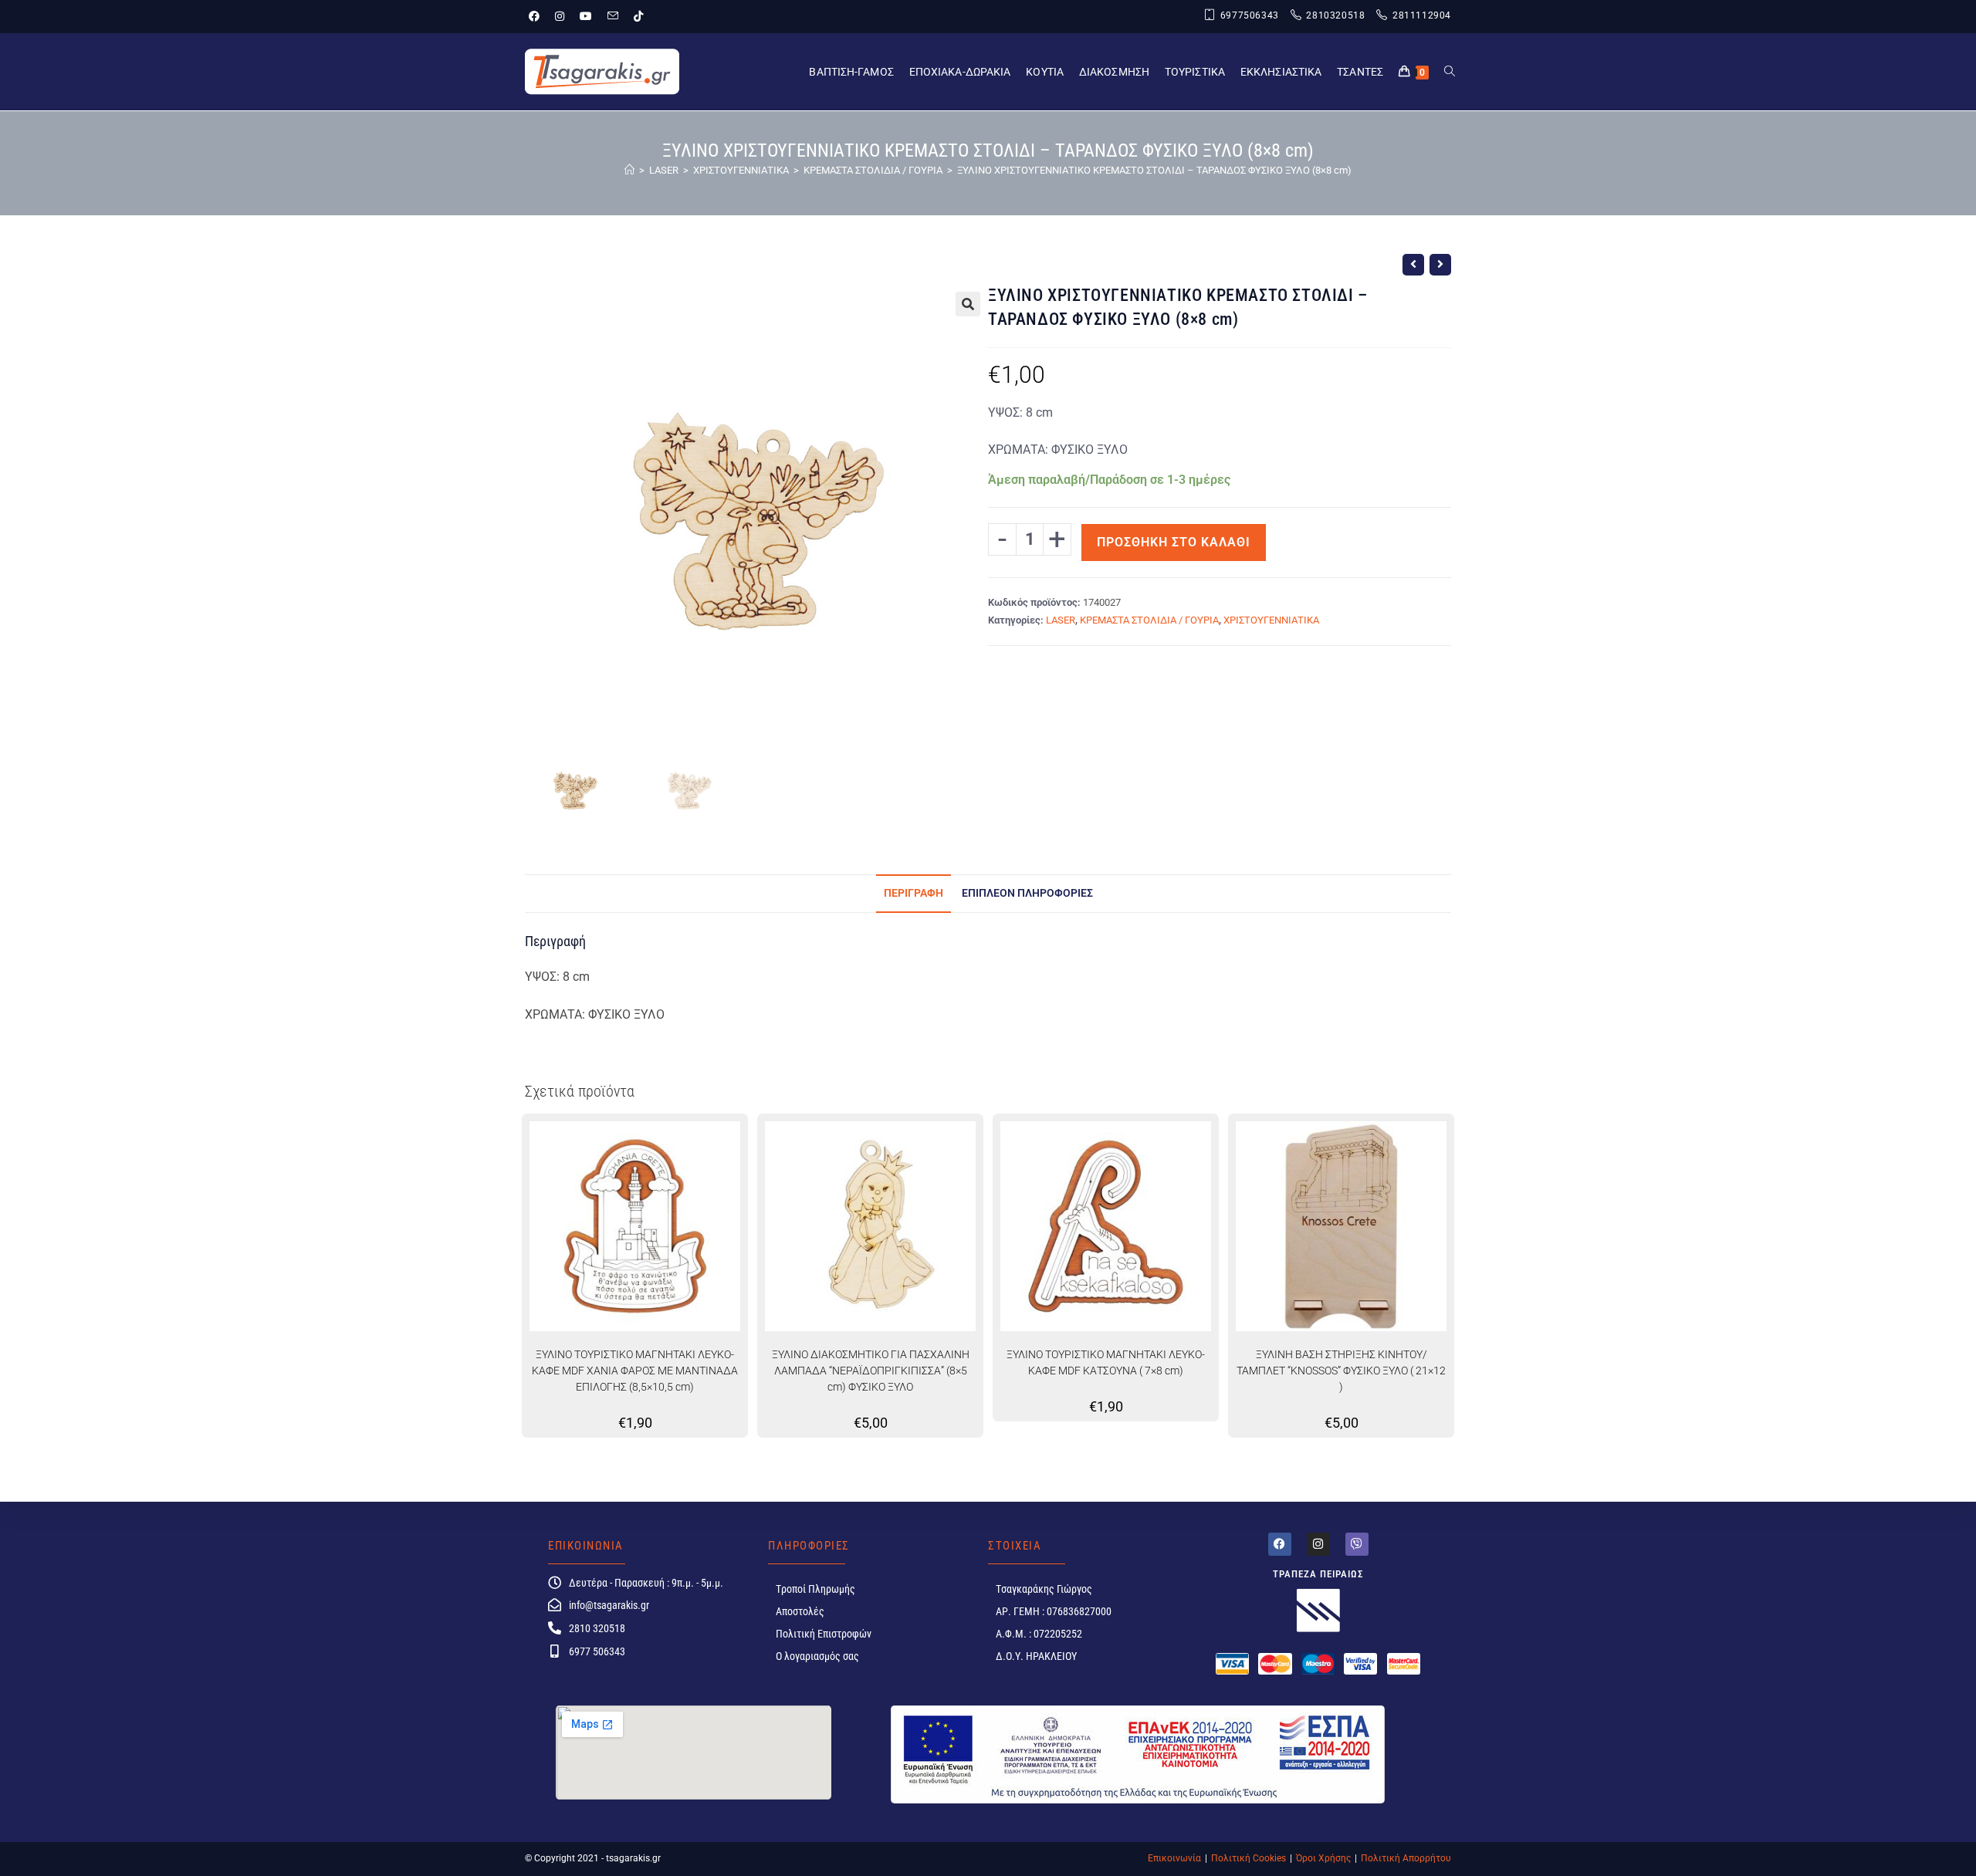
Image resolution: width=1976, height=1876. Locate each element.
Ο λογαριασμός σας (817, 1656)
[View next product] (1440, 265)
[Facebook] (1280, 1544)
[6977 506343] (555, 1651)
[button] (968, 304)
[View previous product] (1413, 265)
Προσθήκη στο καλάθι (1174, 542)
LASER (1061, 620)
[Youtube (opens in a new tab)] (586, 16)
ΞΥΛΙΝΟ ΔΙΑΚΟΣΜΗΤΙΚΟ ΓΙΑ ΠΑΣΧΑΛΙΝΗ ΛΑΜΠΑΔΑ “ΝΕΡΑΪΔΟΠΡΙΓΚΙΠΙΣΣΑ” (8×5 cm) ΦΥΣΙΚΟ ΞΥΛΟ (871, 1371)
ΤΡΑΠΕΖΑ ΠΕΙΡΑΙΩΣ (1318, 1574)
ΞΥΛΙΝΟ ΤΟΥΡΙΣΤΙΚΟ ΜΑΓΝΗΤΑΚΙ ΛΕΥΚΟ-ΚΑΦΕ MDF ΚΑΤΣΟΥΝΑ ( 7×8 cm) (1106, 1362)
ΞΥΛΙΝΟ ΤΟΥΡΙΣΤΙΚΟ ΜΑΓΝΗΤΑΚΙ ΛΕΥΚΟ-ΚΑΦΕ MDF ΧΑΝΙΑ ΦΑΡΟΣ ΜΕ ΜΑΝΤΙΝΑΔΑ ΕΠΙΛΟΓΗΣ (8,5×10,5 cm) (635, 1371)
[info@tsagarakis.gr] (555, 1605)
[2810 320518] (555, 1628)
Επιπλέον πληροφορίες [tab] (1027, 893)
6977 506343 (597, 1651)
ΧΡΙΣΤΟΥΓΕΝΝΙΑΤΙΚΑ (1271, 620)
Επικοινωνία (1174, 1858)
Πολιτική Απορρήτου (1406, 1858)
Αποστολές (800, 1611)
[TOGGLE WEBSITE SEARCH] (1450, 72)
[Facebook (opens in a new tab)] (538, 16)
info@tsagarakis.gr (609, 1605)
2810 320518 (597, 1628)
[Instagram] (1318, 1544)
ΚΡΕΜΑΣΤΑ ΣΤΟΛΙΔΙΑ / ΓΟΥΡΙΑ (1149, 620)
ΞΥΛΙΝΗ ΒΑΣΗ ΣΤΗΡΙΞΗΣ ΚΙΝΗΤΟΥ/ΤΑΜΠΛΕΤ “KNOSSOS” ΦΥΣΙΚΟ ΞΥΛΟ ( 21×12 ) (1341, 1371)
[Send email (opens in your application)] (613, 16)
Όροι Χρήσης (1323, 1858)
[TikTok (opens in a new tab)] (638, 16)
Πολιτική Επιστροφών (824, 1634)
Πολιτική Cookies (1249, 1858)
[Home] (629, 170)
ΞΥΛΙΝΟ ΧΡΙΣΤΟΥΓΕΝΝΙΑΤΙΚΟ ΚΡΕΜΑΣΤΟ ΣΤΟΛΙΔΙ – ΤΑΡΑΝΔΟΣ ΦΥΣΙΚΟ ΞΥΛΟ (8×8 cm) (1154, 170)
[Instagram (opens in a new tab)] (560, 16)
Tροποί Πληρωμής (815, 1589)
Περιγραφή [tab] (914, 893)
